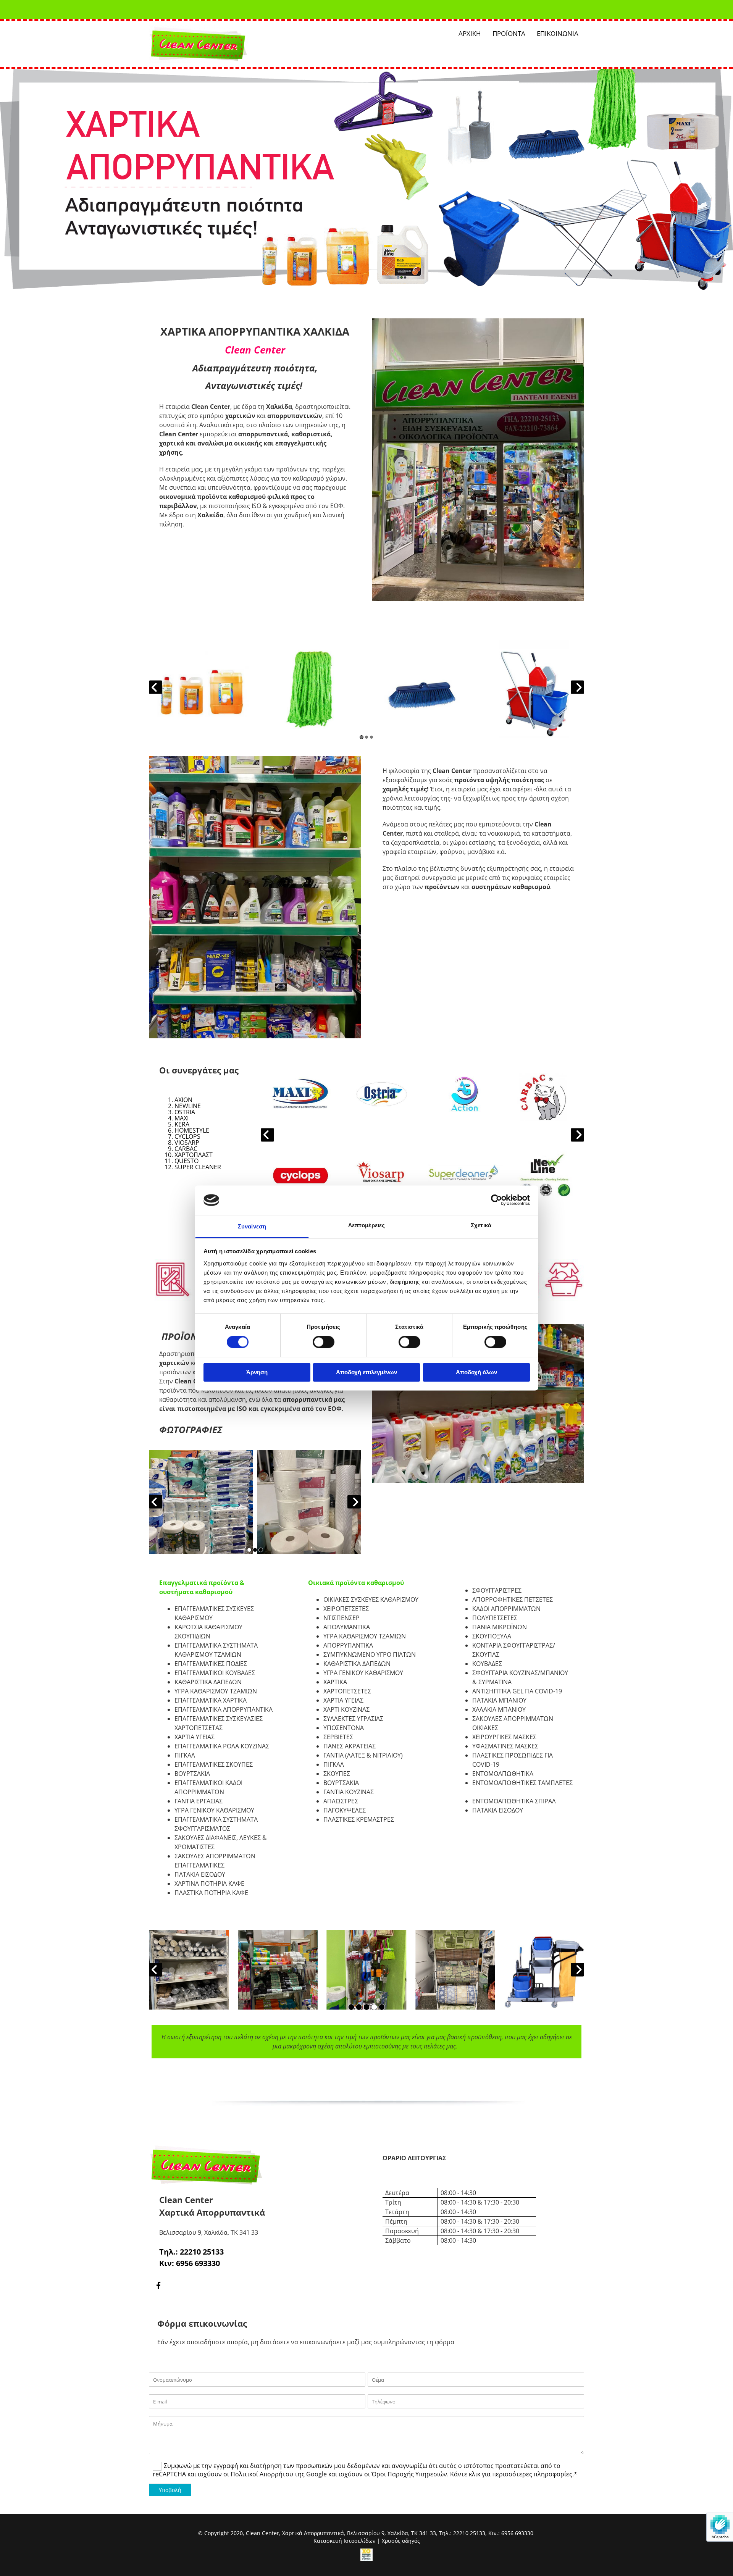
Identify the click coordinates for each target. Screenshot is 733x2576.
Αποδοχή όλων (476, 1372)
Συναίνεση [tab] (252, 1226)
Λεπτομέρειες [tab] (366, 1225)
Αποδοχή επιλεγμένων (366, 1372)
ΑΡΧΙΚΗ (470, 33)
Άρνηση (257, 1372)
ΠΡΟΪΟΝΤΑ (509, 33)
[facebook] (158, 2285)
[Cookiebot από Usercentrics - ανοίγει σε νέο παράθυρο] (496, 1200)
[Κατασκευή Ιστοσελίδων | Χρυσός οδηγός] (366, 2555)
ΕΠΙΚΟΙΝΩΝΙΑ (558, 33)
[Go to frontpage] (218, 44)
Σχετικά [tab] (481, 1225)
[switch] (324, 1342)
